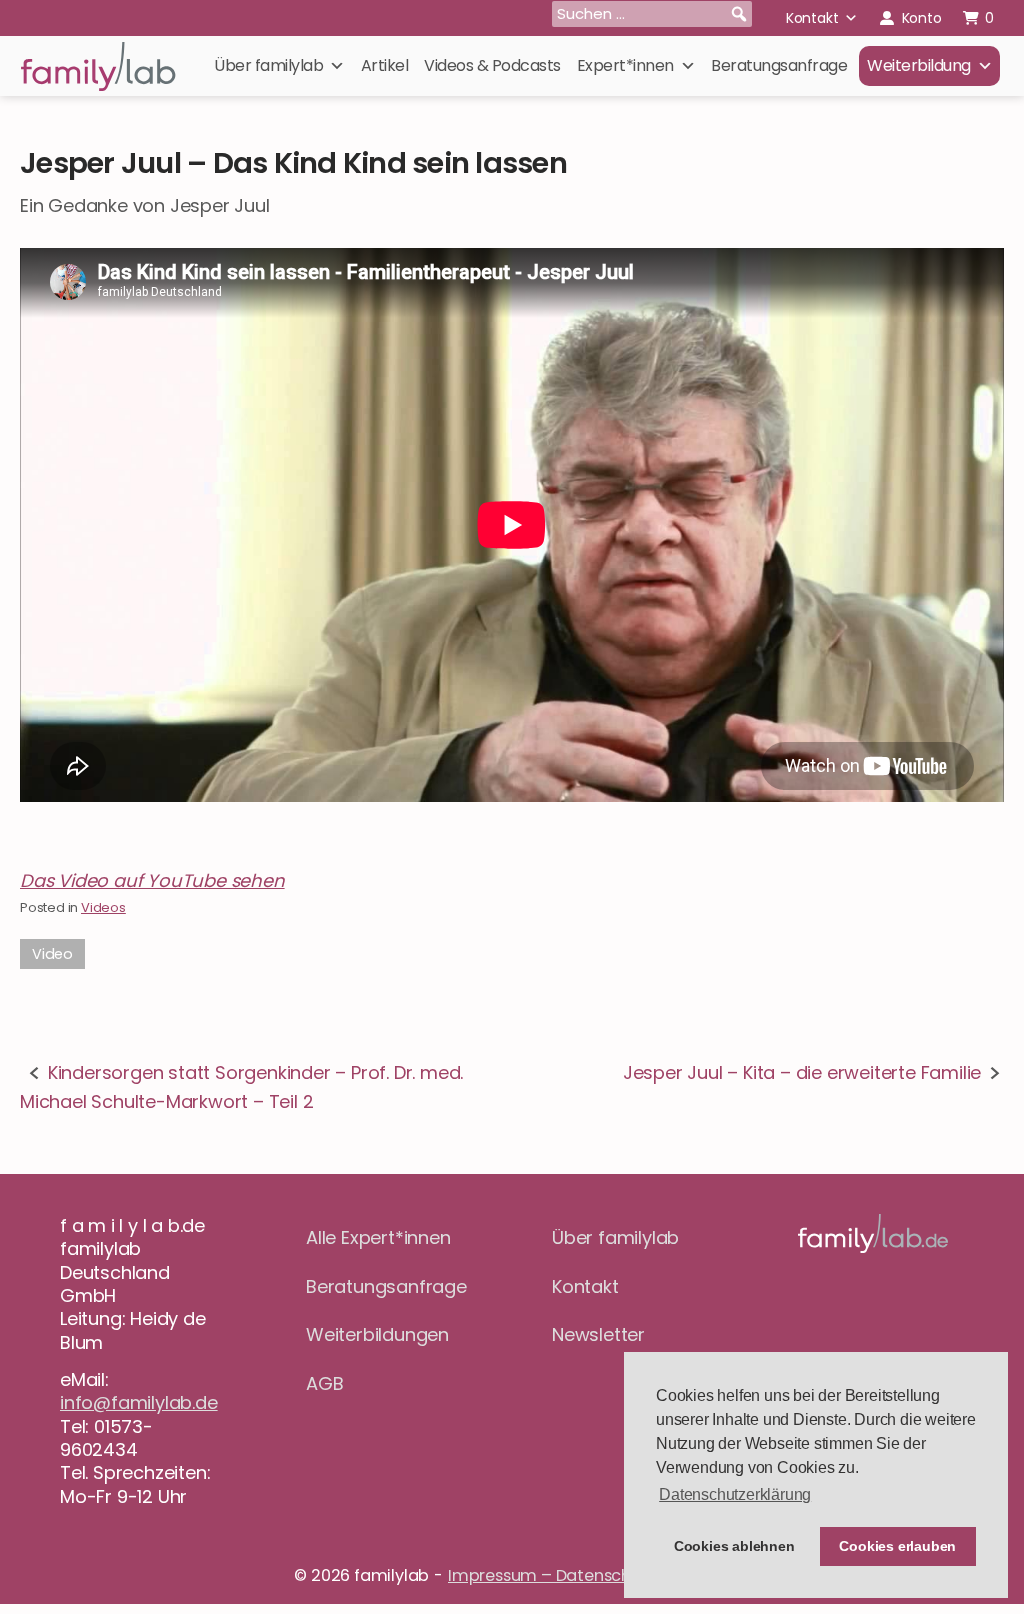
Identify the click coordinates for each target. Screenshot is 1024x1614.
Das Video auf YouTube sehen (152, 880)
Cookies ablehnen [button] (734, 1546)
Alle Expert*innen (378, 1237)
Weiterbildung (919, 65)
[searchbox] (652, 14)
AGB (324, 1383)
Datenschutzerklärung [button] (735, 1494)
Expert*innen (625, 65)
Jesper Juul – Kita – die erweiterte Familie (802, 1072)
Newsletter (598, 1334)
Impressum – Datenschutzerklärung (589, 1575)
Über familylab (268, 65)
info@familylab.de (139, 1402)
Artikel (385, 65)
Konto (922, 18)
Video (52, 954)
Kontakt (812, 18)
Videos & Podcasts (492, 65)
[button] (739, 14)
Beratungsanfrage (779, 65)
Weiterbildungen (377, 1334)
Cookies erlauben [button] (897, 1546)
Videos (103, 907)
